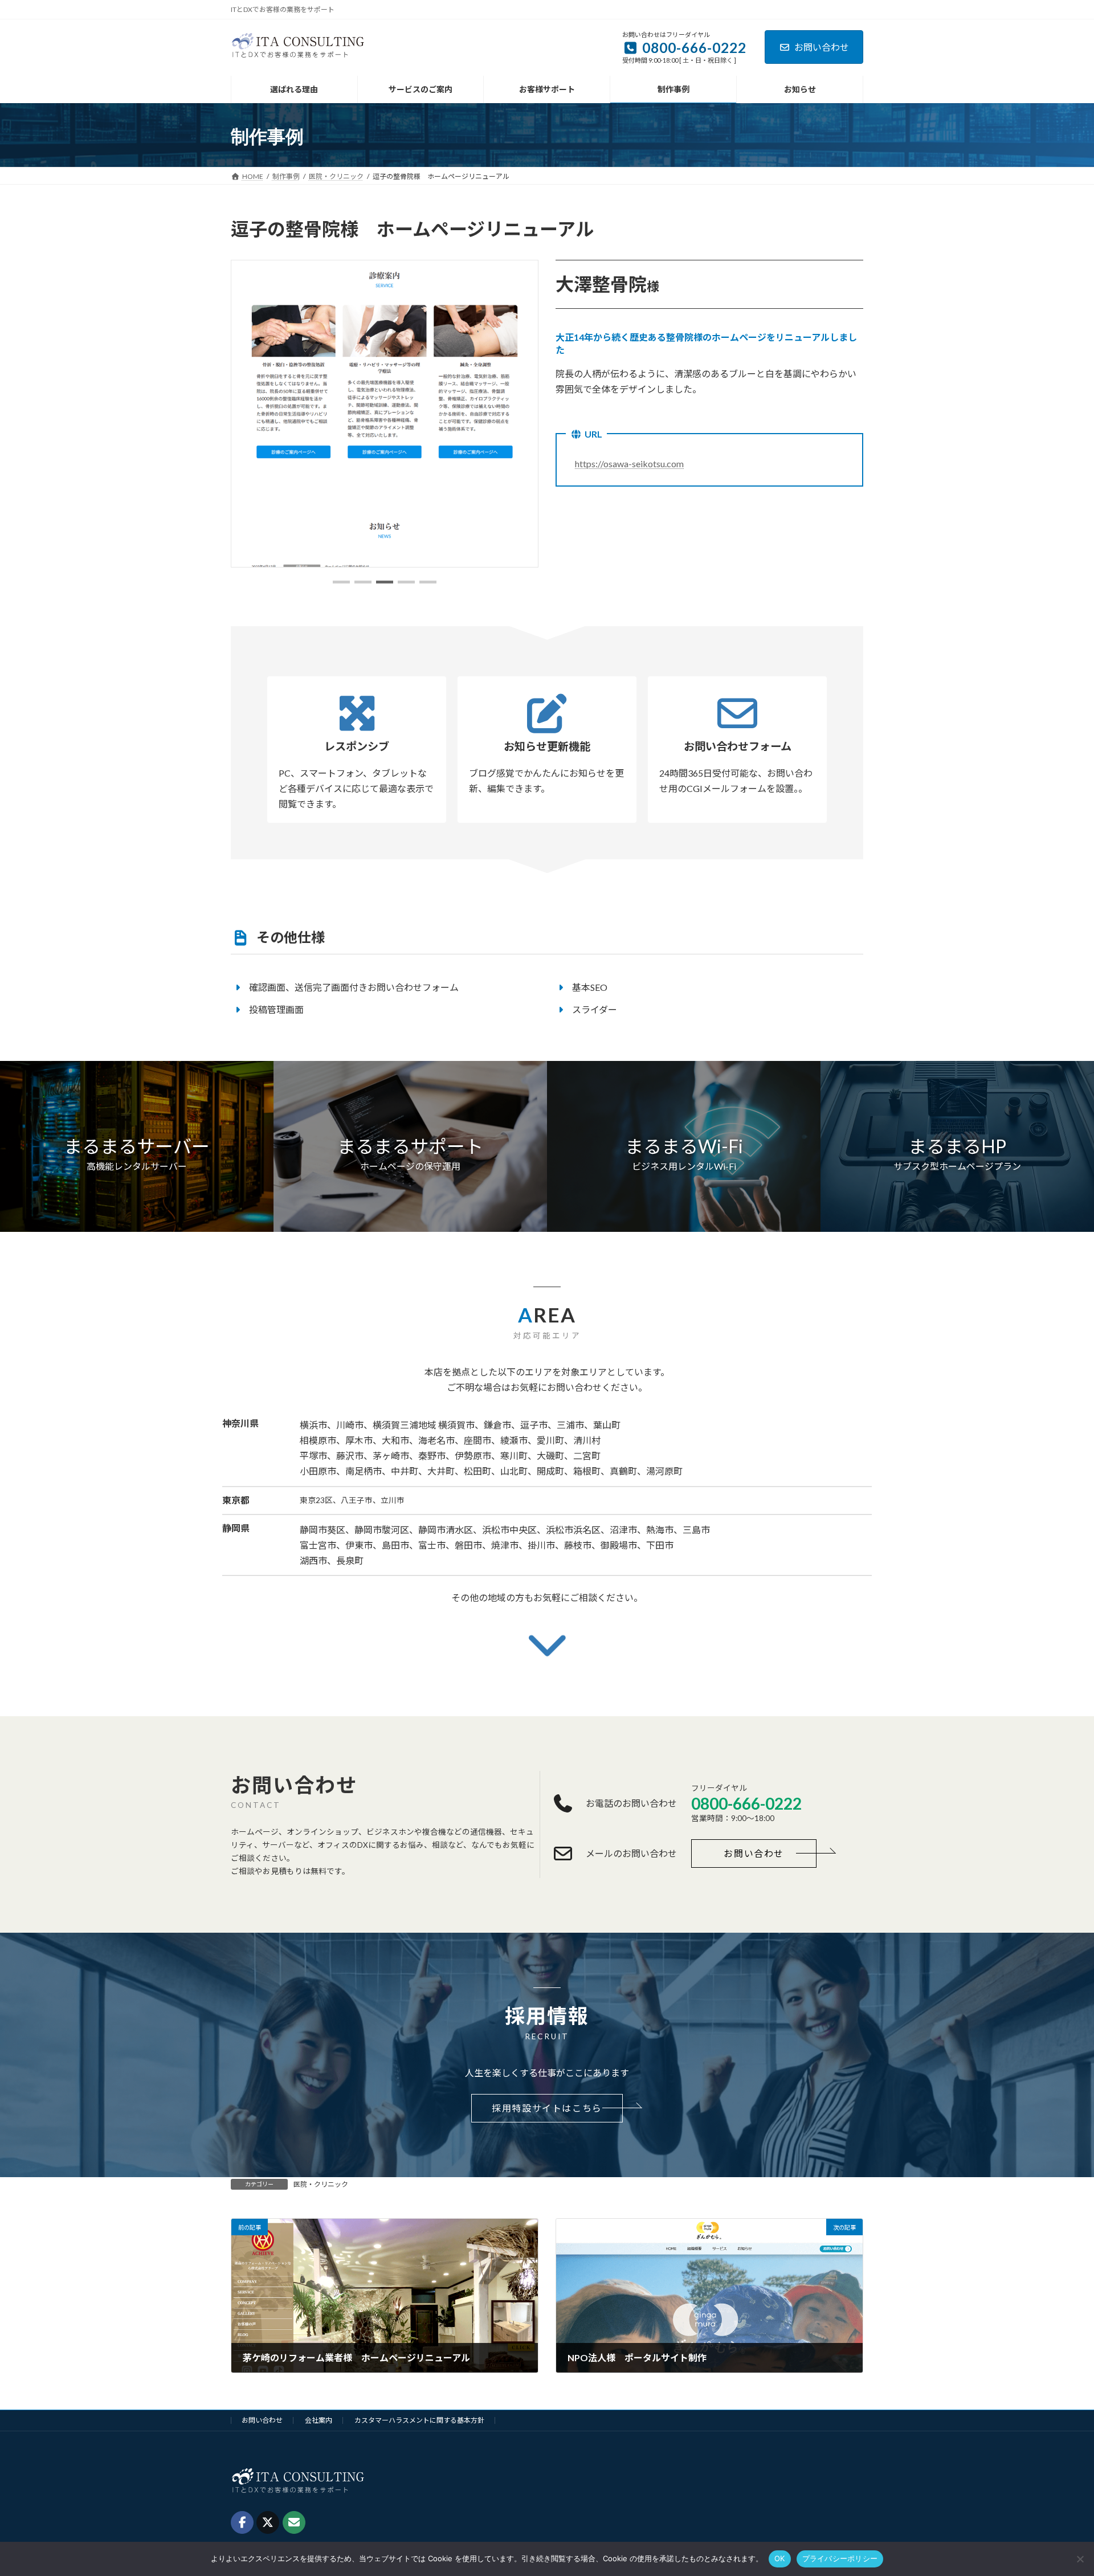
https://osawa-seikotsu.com (629, 464)
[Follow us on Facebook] (242, 2522)
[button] (341, 582)
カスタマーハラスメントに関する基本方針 (419, 2420)
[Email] (294, 2522)
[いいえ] (1080, 2559)
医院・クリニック (321, 2184)
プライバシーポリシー (840, 2558)
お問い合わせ (822, 47)
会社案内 (319, 2420)
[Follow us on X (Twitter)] (268, 2522)
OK (780, 2558)
